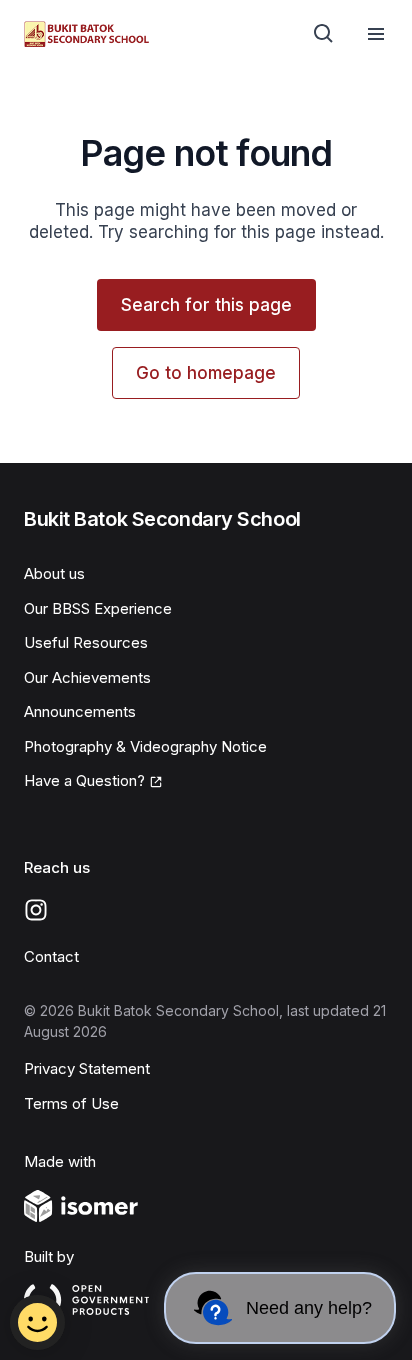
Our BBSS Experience (98, 608)
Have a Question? (84, 780)
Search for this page (206, 305)
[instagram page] (36, 910)
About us (54, 573)
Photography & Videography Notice (145, 746)
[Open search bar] (324, 34)
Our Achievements (87, 677)
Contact (51, 956)
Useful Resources (86, 642)
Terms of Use (71, 1103)
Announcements (80, 711)
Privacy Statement (87, 1068)
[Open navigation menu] (376, 34)
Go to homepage (206, 373)
